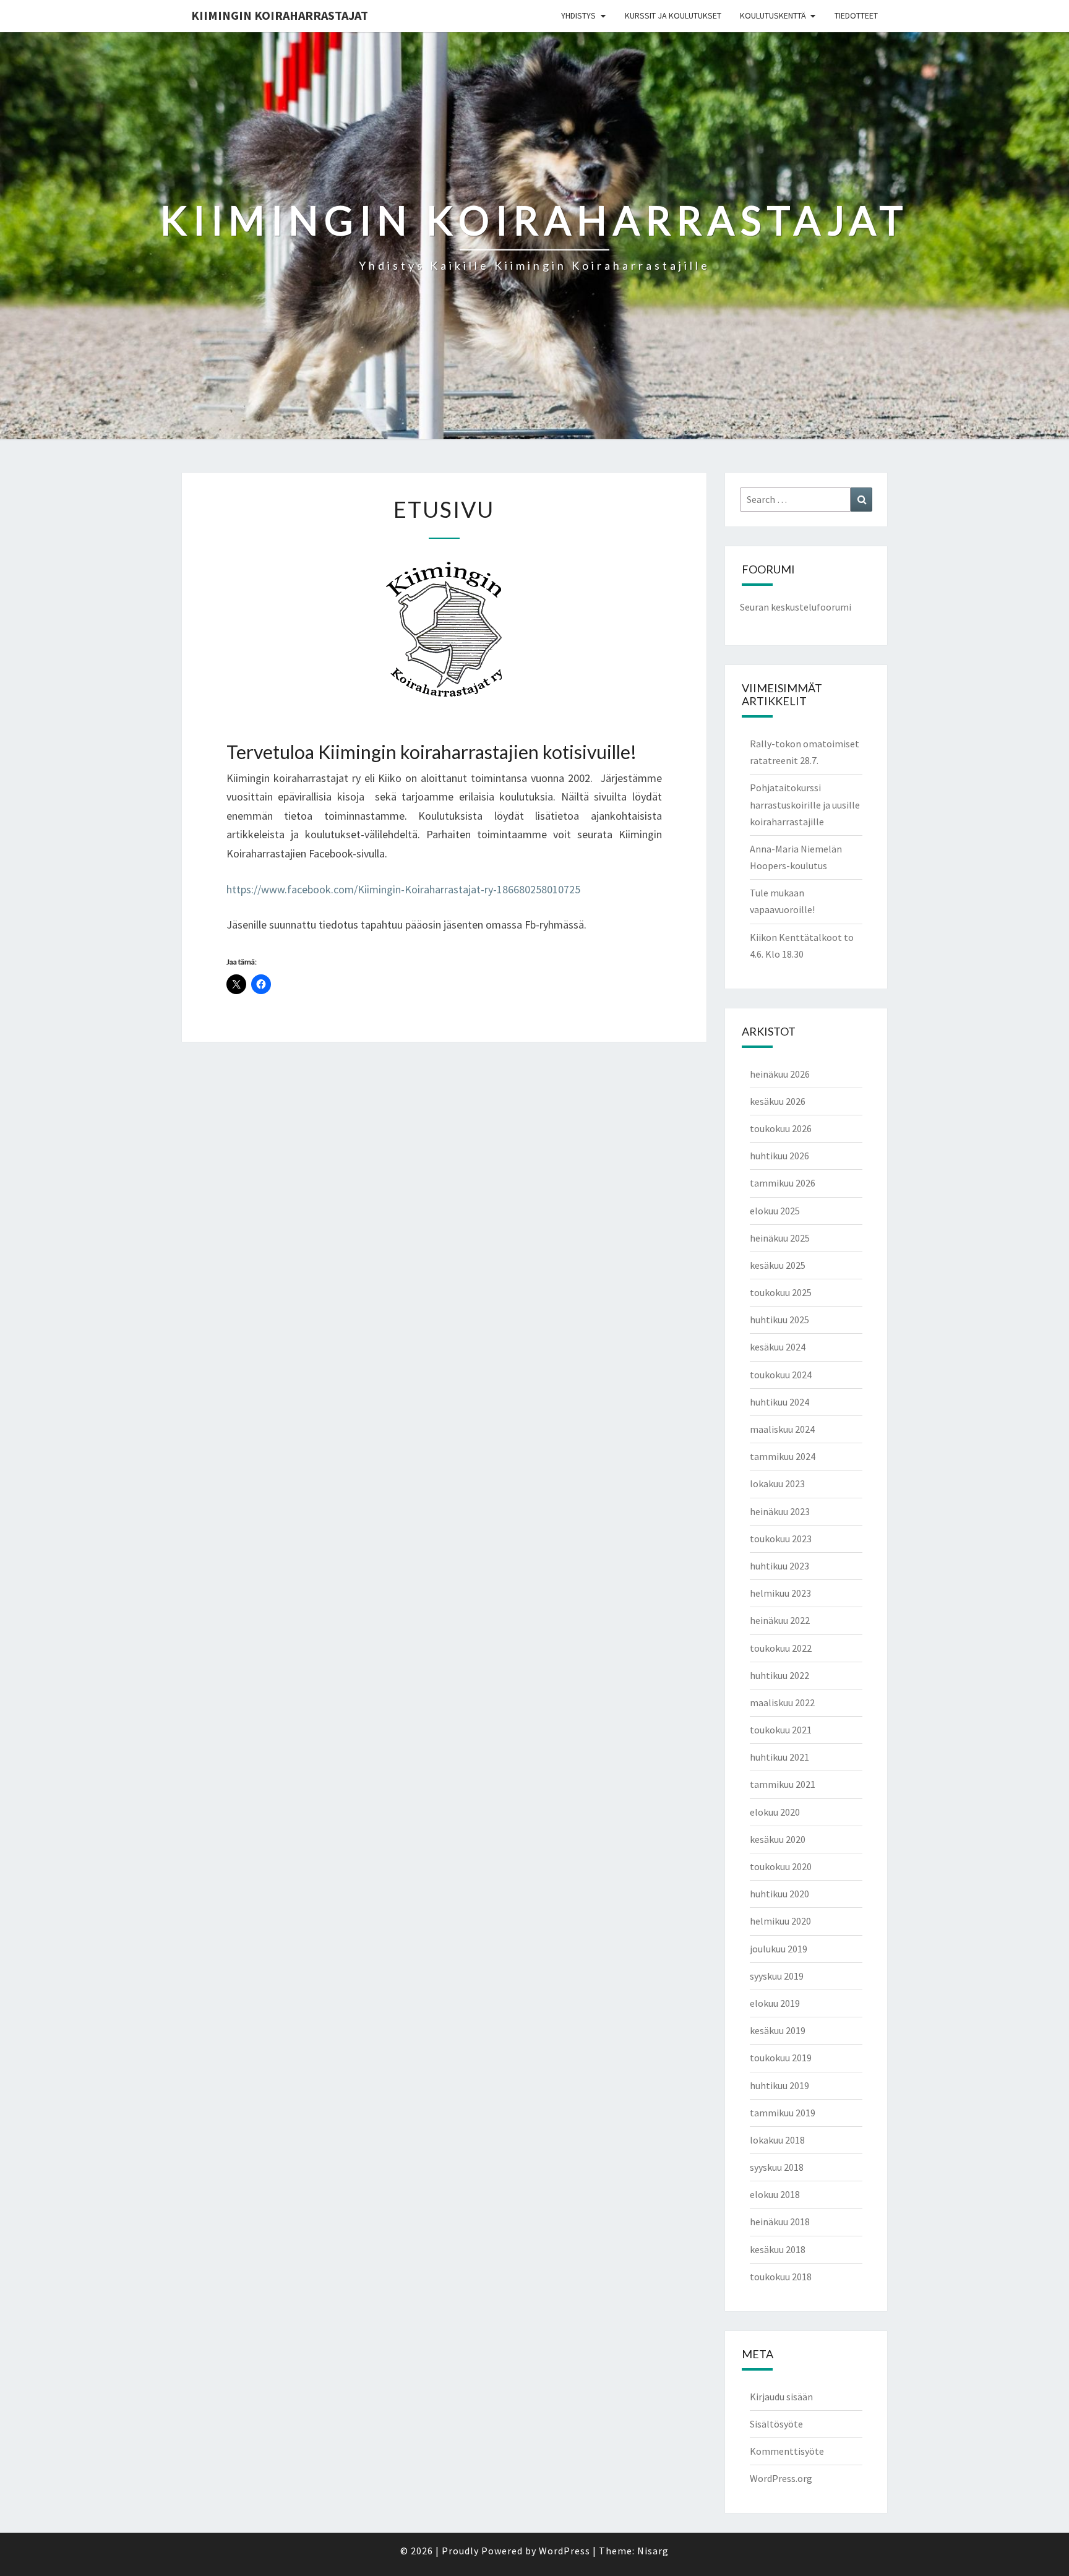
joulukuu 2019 (779, 1949)
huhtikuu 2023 (779, 1566)
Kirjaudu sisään (781, 2397)
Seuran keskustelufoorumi (796, 607)
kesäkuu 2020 (778, 1839)
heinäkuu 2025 (780, 1238)
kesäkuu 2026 (778, 1101)
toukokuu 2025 (781, 1292)
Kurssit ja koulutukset (673, 15)
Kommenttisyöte (787, 2451)
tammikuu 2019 (783, 2113)
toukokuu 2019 (781, 2058)
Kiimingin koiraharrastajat (280, 15)
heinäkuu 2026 (780, 1074)
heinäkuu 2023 (780, 1511)
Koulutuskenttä (773, 15)
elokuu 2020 (775, 1812)
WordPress (565, 2551)
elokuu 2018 (775, 2194)
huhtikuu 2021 (779, 1757)
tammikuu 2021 (783, 1784)
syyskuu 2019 (777, 1976)
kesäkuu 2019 (778, 2030)
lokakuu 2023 (777, 1483)
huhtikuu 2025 (779, 1320)
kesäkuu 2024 (778, 1347)
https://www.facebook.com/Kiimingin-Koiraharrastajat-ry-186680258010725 (403, 889)
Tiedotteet (856, 15)
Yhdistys (578, 15)
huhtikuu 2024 (779, 1402)
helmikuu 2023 (780, 1593)
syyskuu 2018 (777, 2167)
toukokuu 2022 (781, 1648)
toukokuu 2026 (781, 1128)
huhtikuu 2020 (779, 1894)
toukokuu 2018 (781, 2277)
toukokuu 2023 (781, 1539)
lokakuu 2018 (777, 2140)
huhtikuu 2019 (779, 2085)
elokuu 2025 (775, 1211)
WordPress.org (781, 2478)
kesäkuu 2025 (778, 1265)
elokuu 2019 (775, 2003)
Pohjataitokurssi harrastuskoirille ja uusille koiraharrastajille (805, 804)
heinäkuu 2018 (780, 2222)
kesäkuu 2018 (778, 2249)
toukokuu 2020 (781, 1866)
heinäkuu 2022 (780, 1620)
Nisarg (653, 2551)
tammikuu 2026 (783, 1183)
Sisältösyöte (776, 2424)
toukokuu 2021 (781, 1730)
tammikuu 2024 (783, 1456)
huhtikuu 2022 (779, 1675)
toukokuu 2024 (781, 1375)
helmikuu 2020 (780, 1921)
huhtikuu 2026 (779, 1156)
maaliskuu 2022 (782, 1702)
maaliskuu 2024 (782, 1429)
